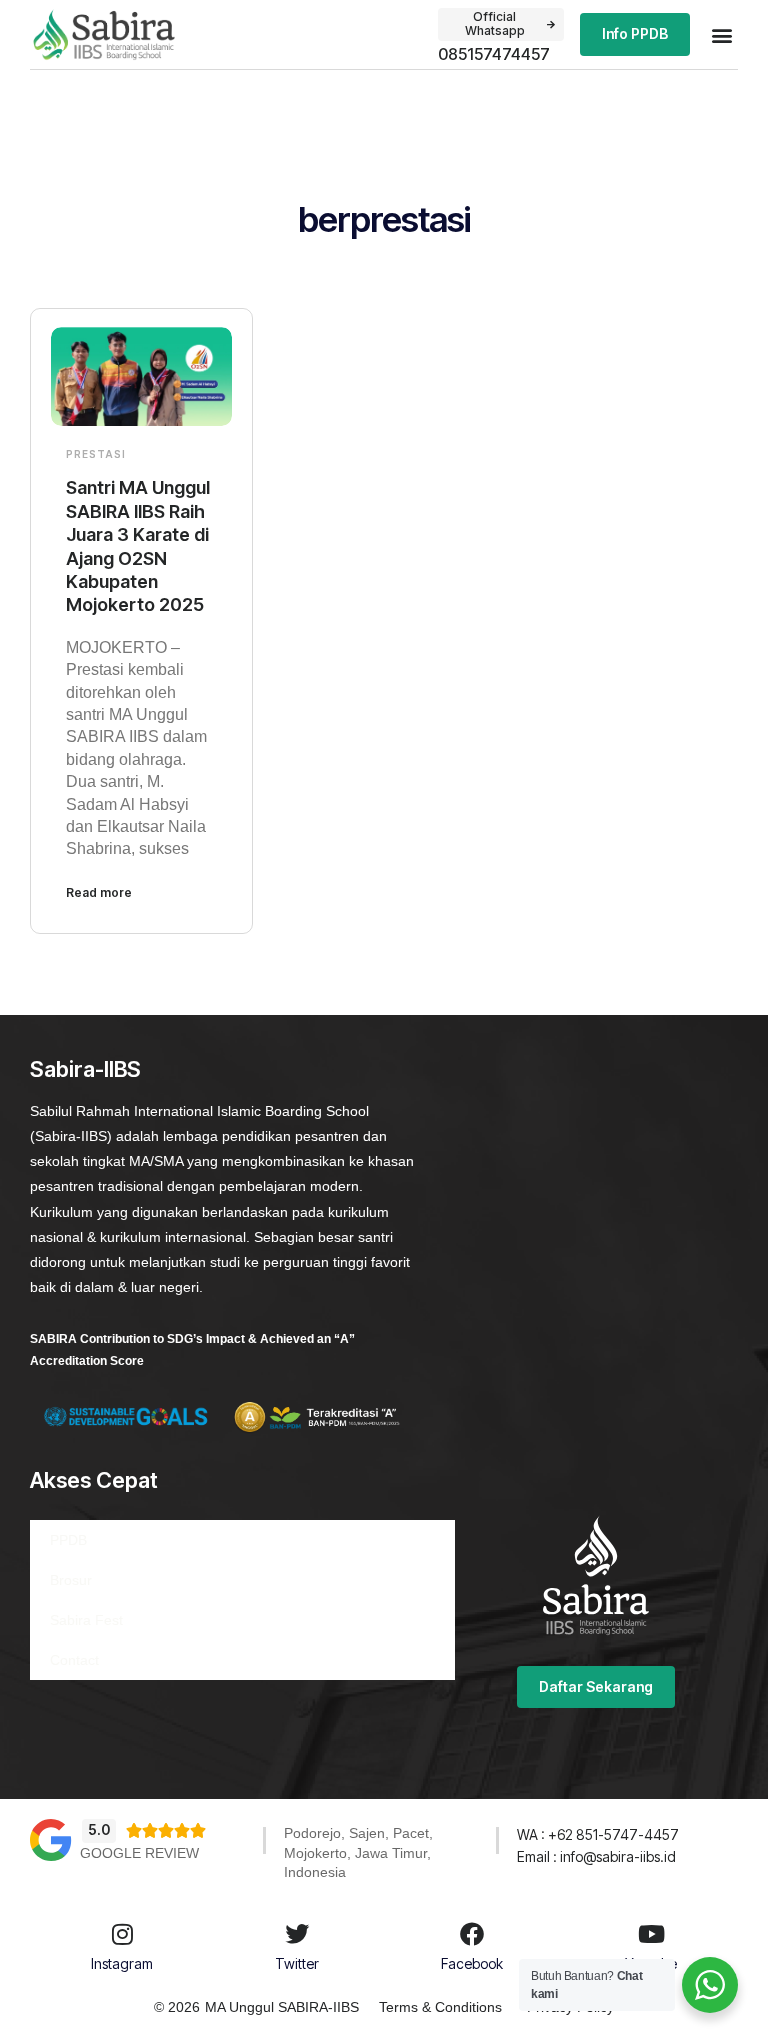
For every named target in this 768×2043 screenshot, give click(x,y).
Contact (74, 1660)
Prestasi (96, 454)
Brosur (71, 1580)
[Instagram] (122, 1934)
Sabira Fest (86, 1620)
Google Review (139, 1853)
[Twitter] (297, 1934)
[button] (721, 34)
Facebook (472, 1963)
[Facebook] (472, 1934)
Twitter (297, 1963)
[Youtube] (651, 1934)
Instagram (122, 1963)
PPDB (68, 1540)
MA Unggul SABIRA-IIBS (282, 2007)
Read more (99, 892)
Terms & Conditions (440, 2007)
